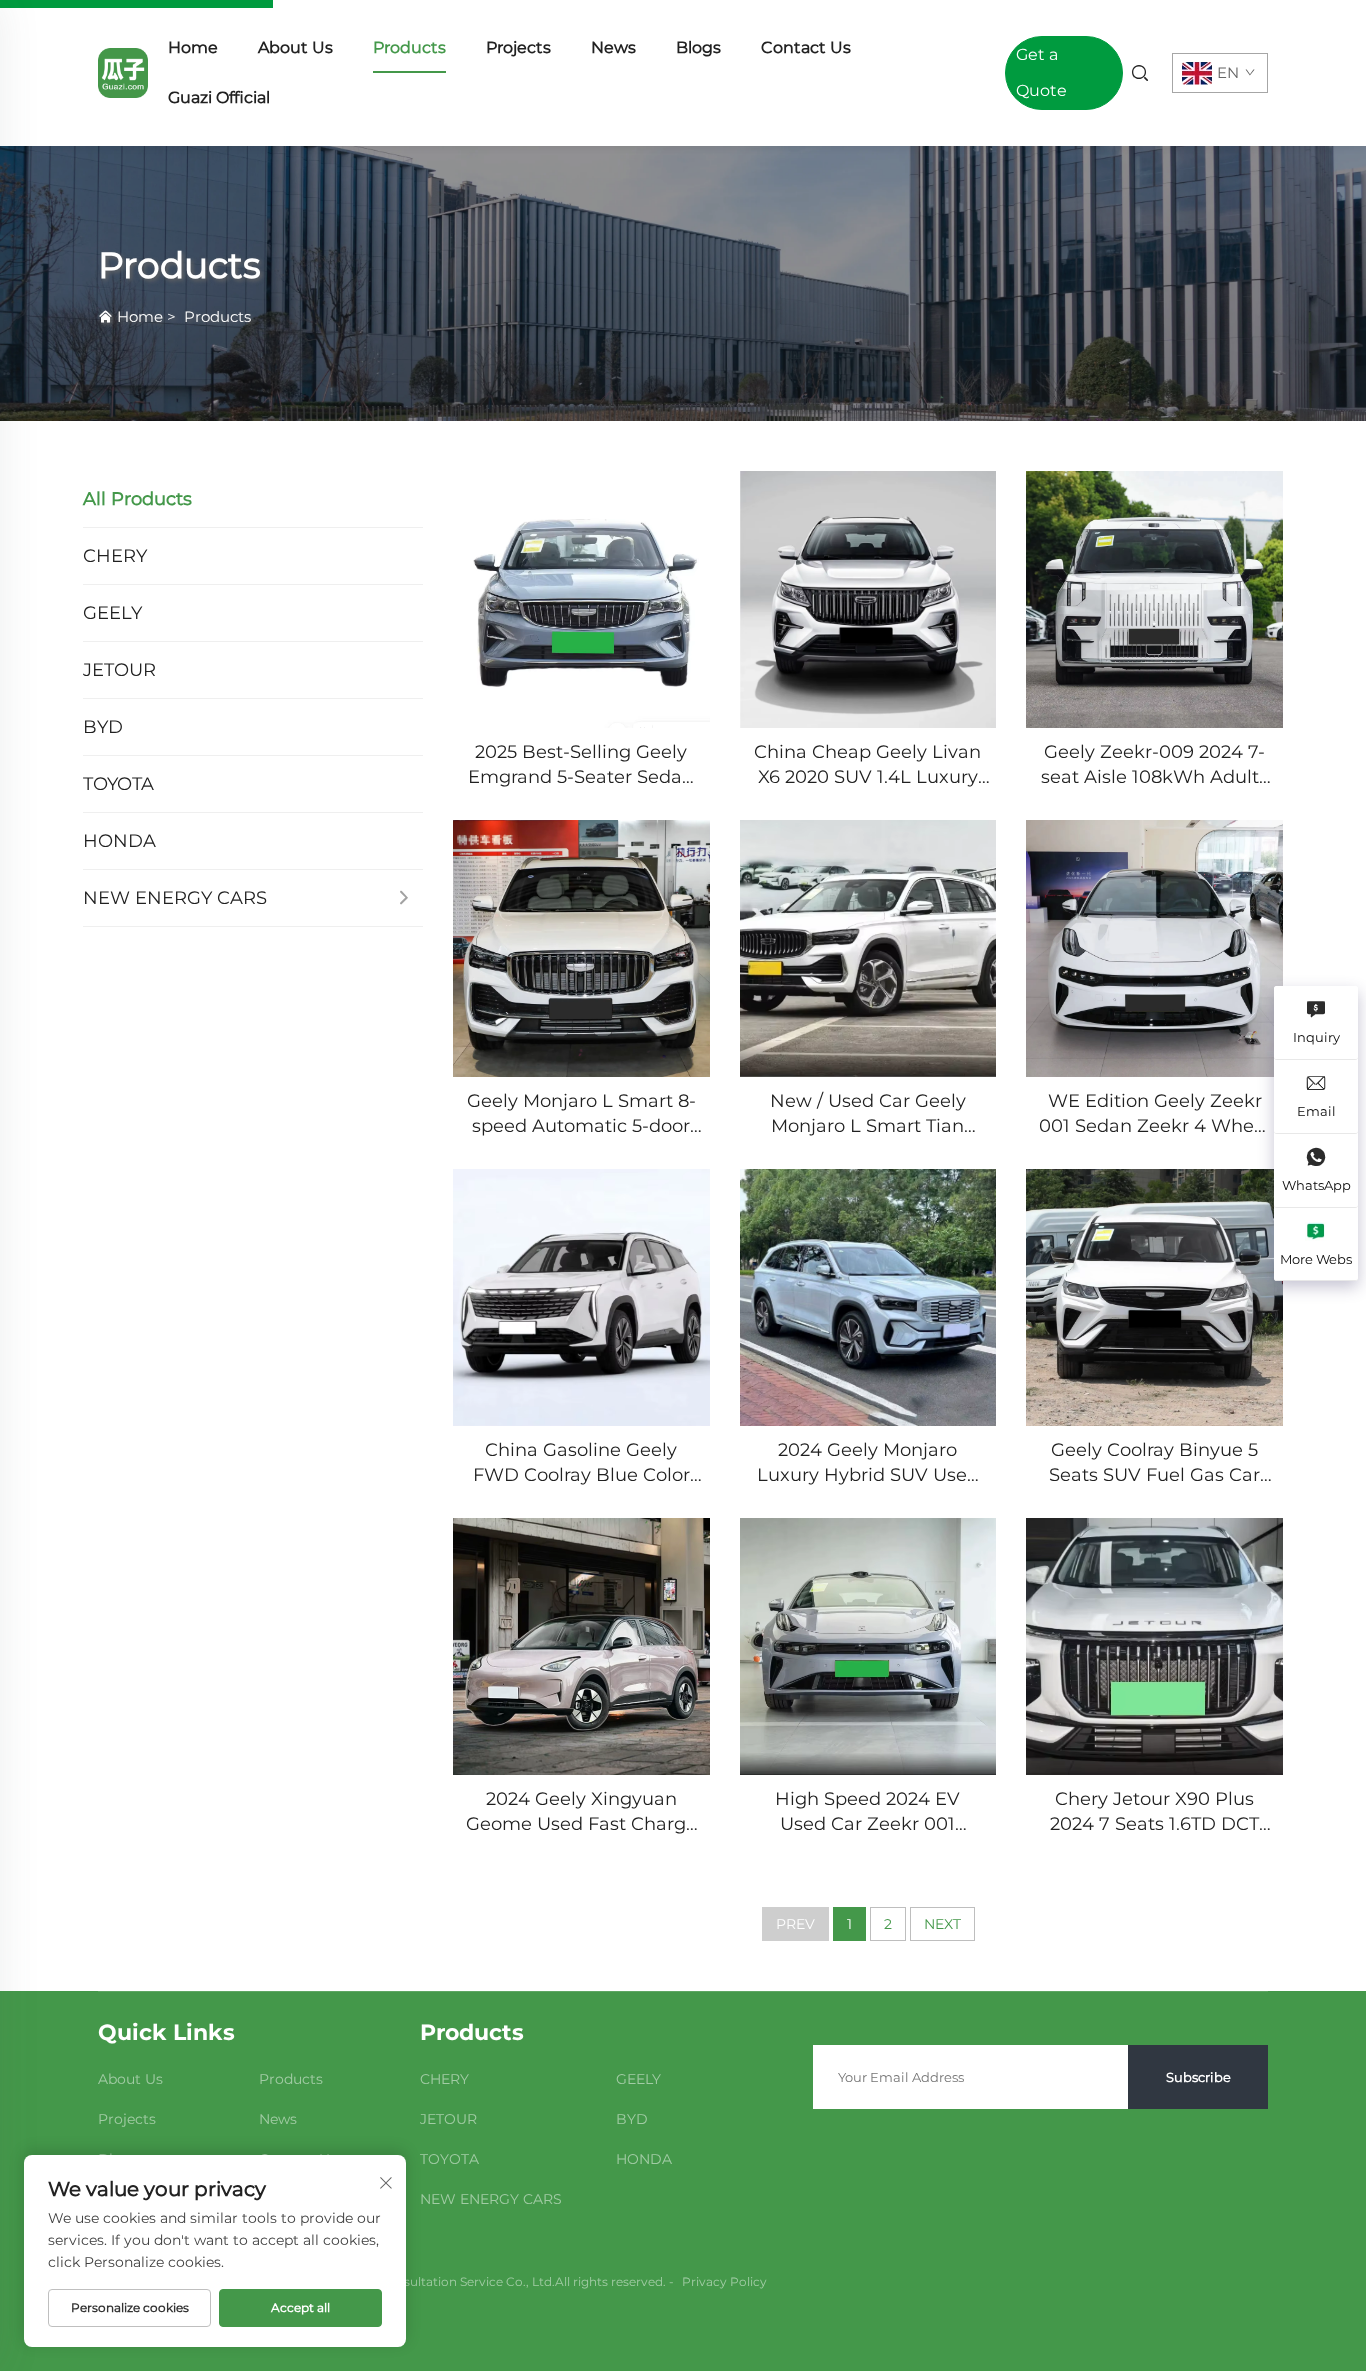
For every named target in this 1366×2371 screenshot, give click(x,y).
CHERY (115, 556)
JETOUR (119, 670)
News (613, 47)
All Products (137, 499)
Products (409, 47)
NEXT (942, 1924)
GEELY (112, 613)
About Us (295, 47)
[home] (123, 71)
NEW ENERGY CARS (175, 898)
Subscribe (1198, 2077)
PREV (795, 1924)
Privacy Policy (724, 2281)
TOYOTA (118, 784)
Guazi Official (219, 97)
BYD (103, 727)
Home (193, 47)
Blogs (698, 47)
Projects (518, 47)
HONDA (119, 841)
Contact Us (806, 47)
